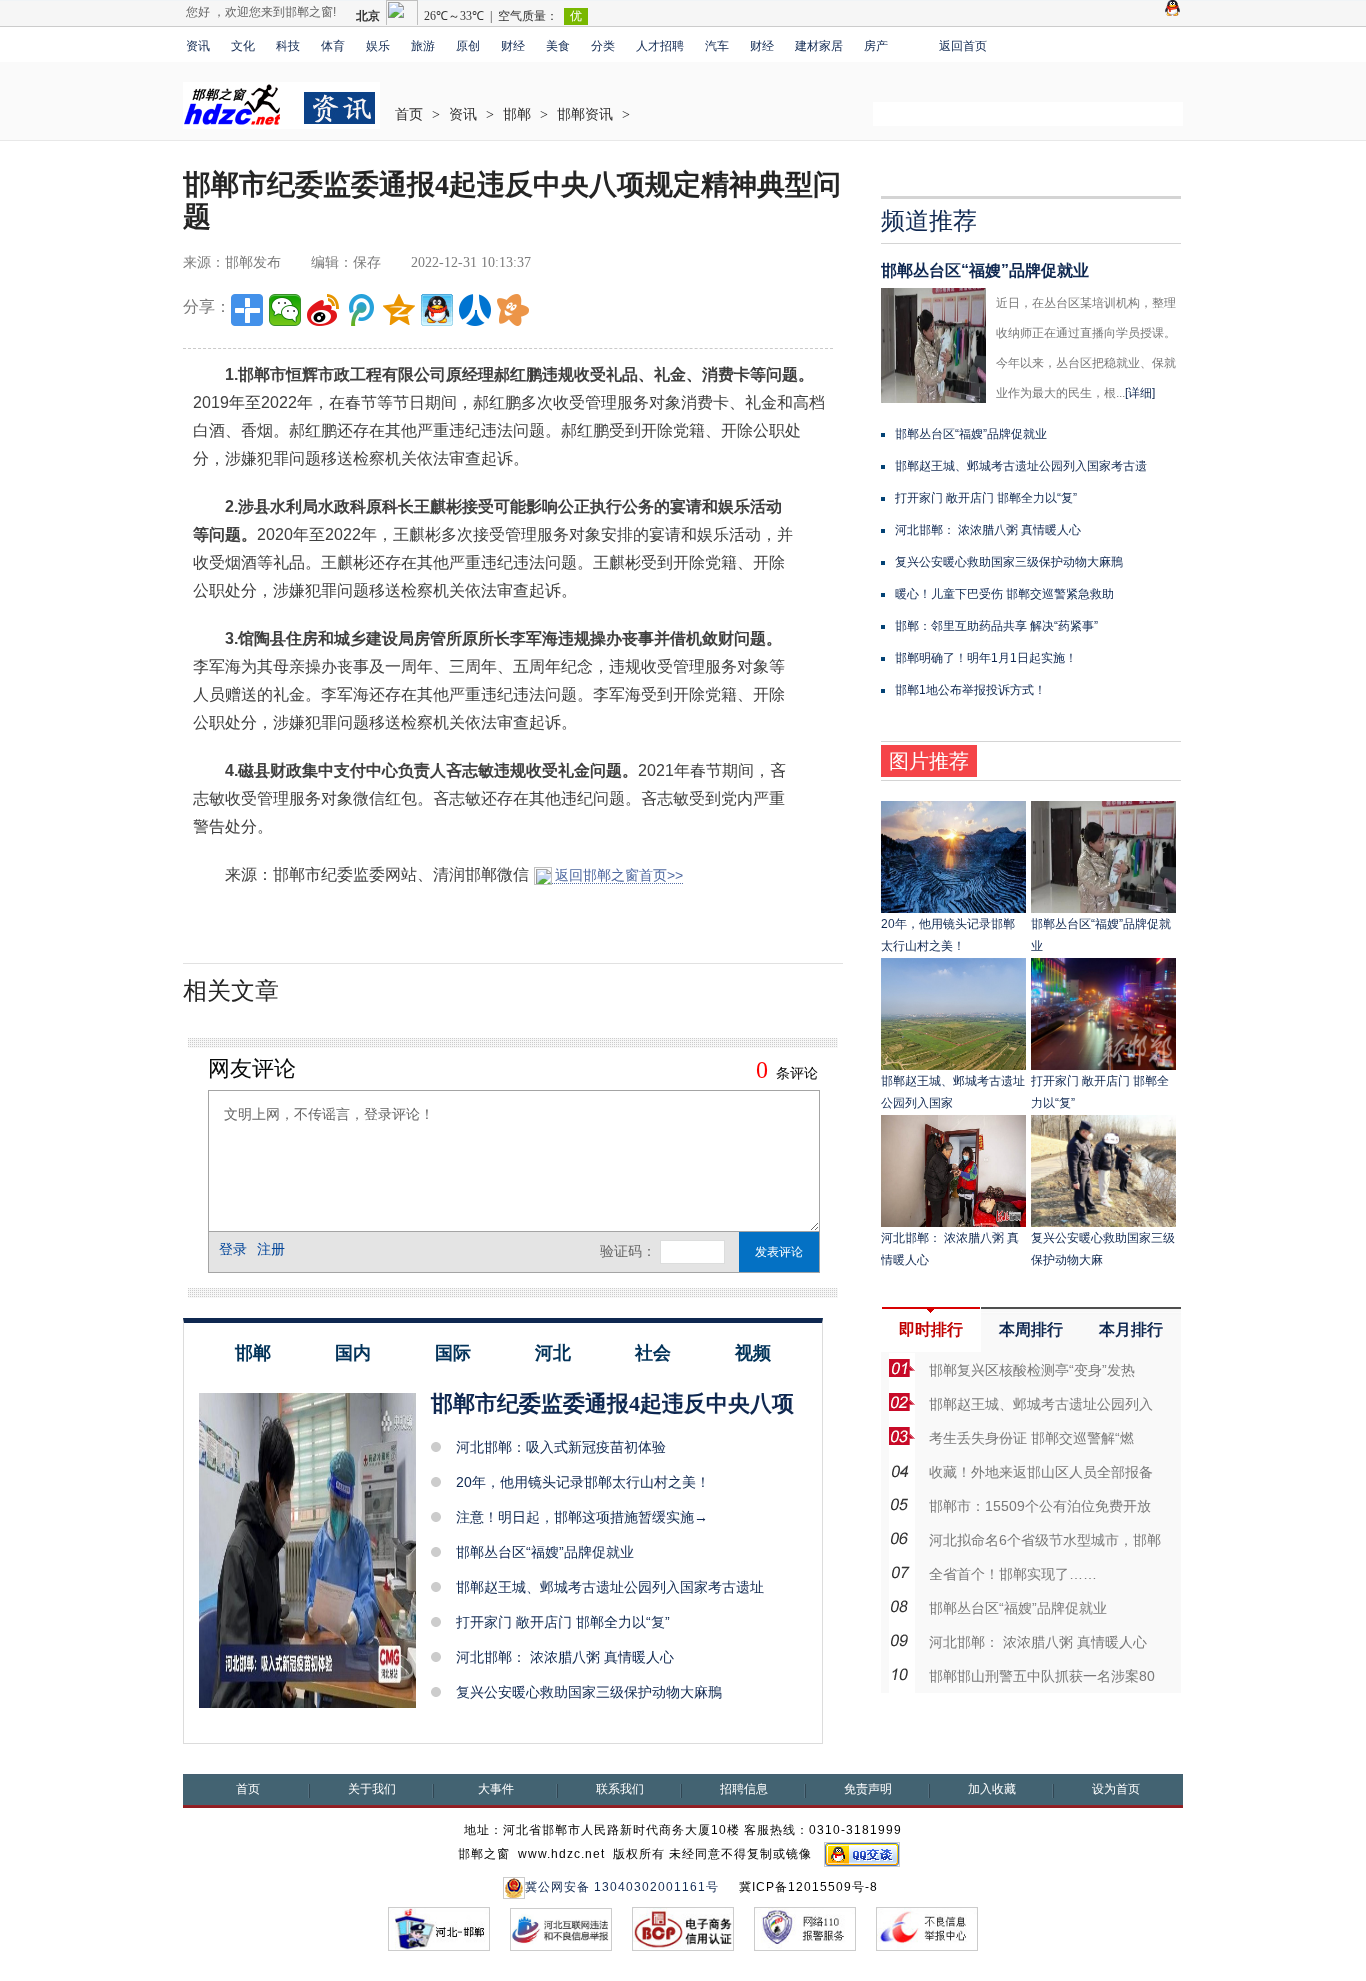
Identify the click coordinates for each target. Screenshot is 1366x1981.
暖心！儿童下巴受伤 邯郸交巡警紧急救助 (1004, 594)
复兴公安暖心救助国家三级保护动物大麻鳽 (589, 1692)
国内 (353, 1353)
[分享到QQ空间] (399, 310)
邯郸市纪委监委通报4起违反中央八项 (612, 1403)
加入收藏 (992, 1789)
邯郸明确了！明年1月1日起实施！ (986, 658)
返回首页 (963, 46)
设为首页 (1116, 1789)
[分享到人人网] (475, 310)
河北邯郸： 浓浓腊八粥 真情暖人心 (565, 1657)
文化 (243, 46)
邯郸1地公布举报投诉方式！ (970, 690)
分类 (603, 46)
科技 (288, 46)
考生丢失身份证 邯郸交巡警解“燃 (1031, 1438)
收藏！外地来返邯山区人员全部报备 (1041, 1472)
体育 (333, 46)
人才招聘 (660, 46)
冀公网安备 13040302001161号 (622, 1887)
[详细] (1140, 393)
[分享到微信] (285, 310)
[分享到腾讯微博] (361, 310)
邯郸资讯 (585, 114)
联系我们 (620, 1789)
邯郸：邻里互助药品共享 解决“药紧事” (996, 626)
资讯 (198, 46)
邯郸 (517, 114)
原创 (468, 46)
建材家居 (819, 46)
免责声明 (868, 1789)
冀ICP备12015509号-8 (808, 1887)
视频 (753, 1353)
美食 (558, 46)
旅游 (423, 46)
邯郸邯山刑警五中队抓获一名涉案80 (1042, 1676)
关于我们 (372, 1789)
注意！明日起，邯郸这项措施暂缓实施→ (582, 1517)
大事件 (496, 1789)
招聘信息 (744, 1789)
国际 (453, 1353)
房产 (876, 46)
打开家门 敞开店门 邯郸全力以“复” (563, 1622)
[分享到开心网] (513, 310)
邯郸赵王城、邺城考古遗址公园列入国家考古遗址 (610, 1587)
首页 (409, 114)
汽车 (717, 46)
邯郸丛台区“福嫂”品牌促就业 (545, 1552)
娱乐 (378, 46)
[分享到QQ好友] (437, 310)
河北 (553, 1353)
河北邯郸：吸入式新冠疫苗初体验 (561, 1447)
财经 (513, 46)
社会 (653, 1353)
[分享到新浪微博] (323, 310)
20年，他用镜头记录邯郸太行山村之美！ (583, 1482)
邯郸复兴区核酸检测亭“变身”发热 (1032, 1370)
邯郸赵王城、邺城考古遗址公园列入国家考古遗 (1021, 466)
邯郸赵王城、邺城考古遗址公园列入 (1041, 1404)
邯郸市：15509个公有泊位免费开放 (1040, 1506)
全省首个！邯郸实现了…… (1013, 1574)
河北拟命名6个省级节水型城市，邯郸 (1045, 1540)
